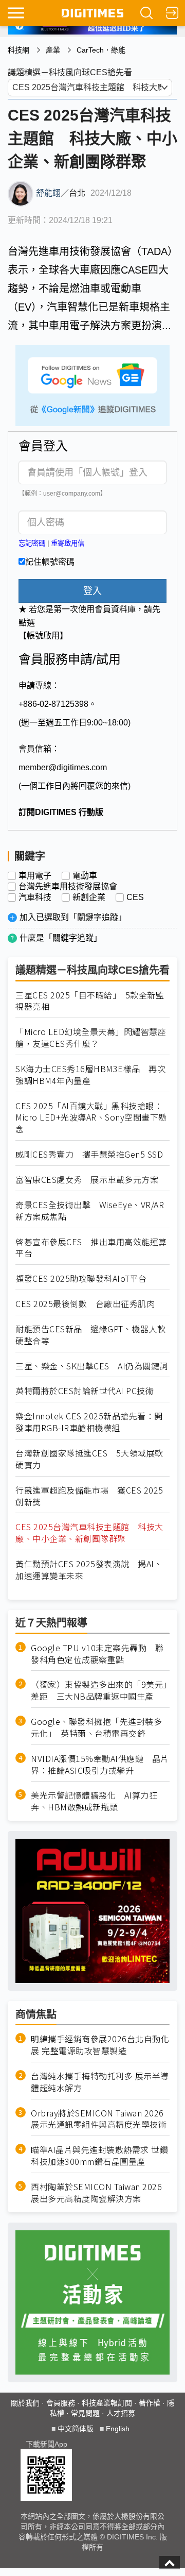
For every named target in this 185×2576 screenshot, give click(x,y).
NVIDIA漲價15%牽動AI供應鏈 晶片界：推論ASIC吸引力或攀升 (100, 1765)
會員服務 (61, 2403)
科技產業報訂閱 (107, 2403)
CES (135, 897)
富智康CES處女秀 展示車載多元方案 (87, 1180)
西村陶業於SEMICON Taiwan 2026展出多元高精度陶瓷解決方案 (96, 2193)
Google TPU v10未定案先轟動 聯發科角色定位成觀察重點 (97, 1654)
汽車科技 (35, 897)
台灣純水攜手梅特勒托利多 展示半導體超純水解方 (100, 2082)
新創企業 (89, 897)
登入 (92, 591)
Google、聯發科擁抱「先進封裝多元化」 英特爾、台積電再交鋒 (96, 1727)
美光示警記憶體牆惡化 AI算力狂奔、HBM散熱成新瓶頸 (94, 1801)
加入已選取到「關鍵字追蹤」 (73, 917)
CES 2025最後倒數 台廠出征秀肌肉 (85, 1304)
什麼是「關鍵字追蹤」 (61, 938)
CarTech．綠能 (101, 50)
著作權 (150, 2403)
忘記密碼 (32, 543)
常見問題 (85, 2413)
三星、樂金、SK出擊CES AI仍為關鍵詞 (92, 1366)
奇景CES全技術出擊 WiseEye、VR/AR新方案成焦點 (90, 1211)
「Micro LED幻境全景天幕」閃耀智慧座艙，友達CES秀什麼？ (91, 1038)
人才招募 (121, 2413)
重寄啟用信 (68, 543)
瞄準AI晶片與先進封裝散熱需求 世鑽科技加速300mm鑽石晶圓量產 (99, 2156)
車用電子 (35, 876)
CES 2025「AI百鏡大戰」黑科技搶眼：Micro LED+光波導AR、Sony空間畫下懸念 (91, 1118)
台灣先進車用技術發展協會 (68, 887)
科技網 (18, 50)
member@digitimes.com (63, 767)
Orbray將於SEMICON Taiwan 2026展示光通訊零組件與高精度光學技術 (99, 2119)
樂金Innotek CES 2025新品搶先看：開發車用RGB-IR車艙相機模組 (89, 1422)
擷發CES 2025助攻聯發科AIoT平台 (81, 1278)
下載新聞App (47, 2444)
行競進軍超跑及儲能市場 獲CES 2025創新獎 (89, 1496)
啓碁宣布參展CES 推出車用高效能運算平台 (91, 1248)
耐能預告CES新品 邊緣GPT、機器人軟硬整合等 (90, 1335)
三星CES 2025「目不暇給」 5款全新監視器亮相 (90, 1001)
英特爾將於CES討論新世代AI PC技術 (85, 1391)
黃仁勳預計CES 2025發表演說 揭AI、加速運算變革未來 (89, 1570)
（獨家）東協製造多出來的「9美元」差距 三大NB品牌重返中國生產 (99, 1690)
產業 (53, 50)
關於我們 (25, 2403)
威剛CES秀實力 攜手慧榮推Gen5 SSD (89, 1154)
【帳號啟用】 (43, 635)
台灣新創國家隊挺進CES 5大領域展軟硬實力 (89, 1459)
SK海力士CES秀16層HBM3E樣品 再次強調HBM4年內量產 (90, 1075)
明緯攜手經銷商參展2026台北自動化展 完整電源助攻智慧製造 (100, 2045)
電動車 (85, 876)
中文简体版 (76, 2429)
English (118, 2429)
